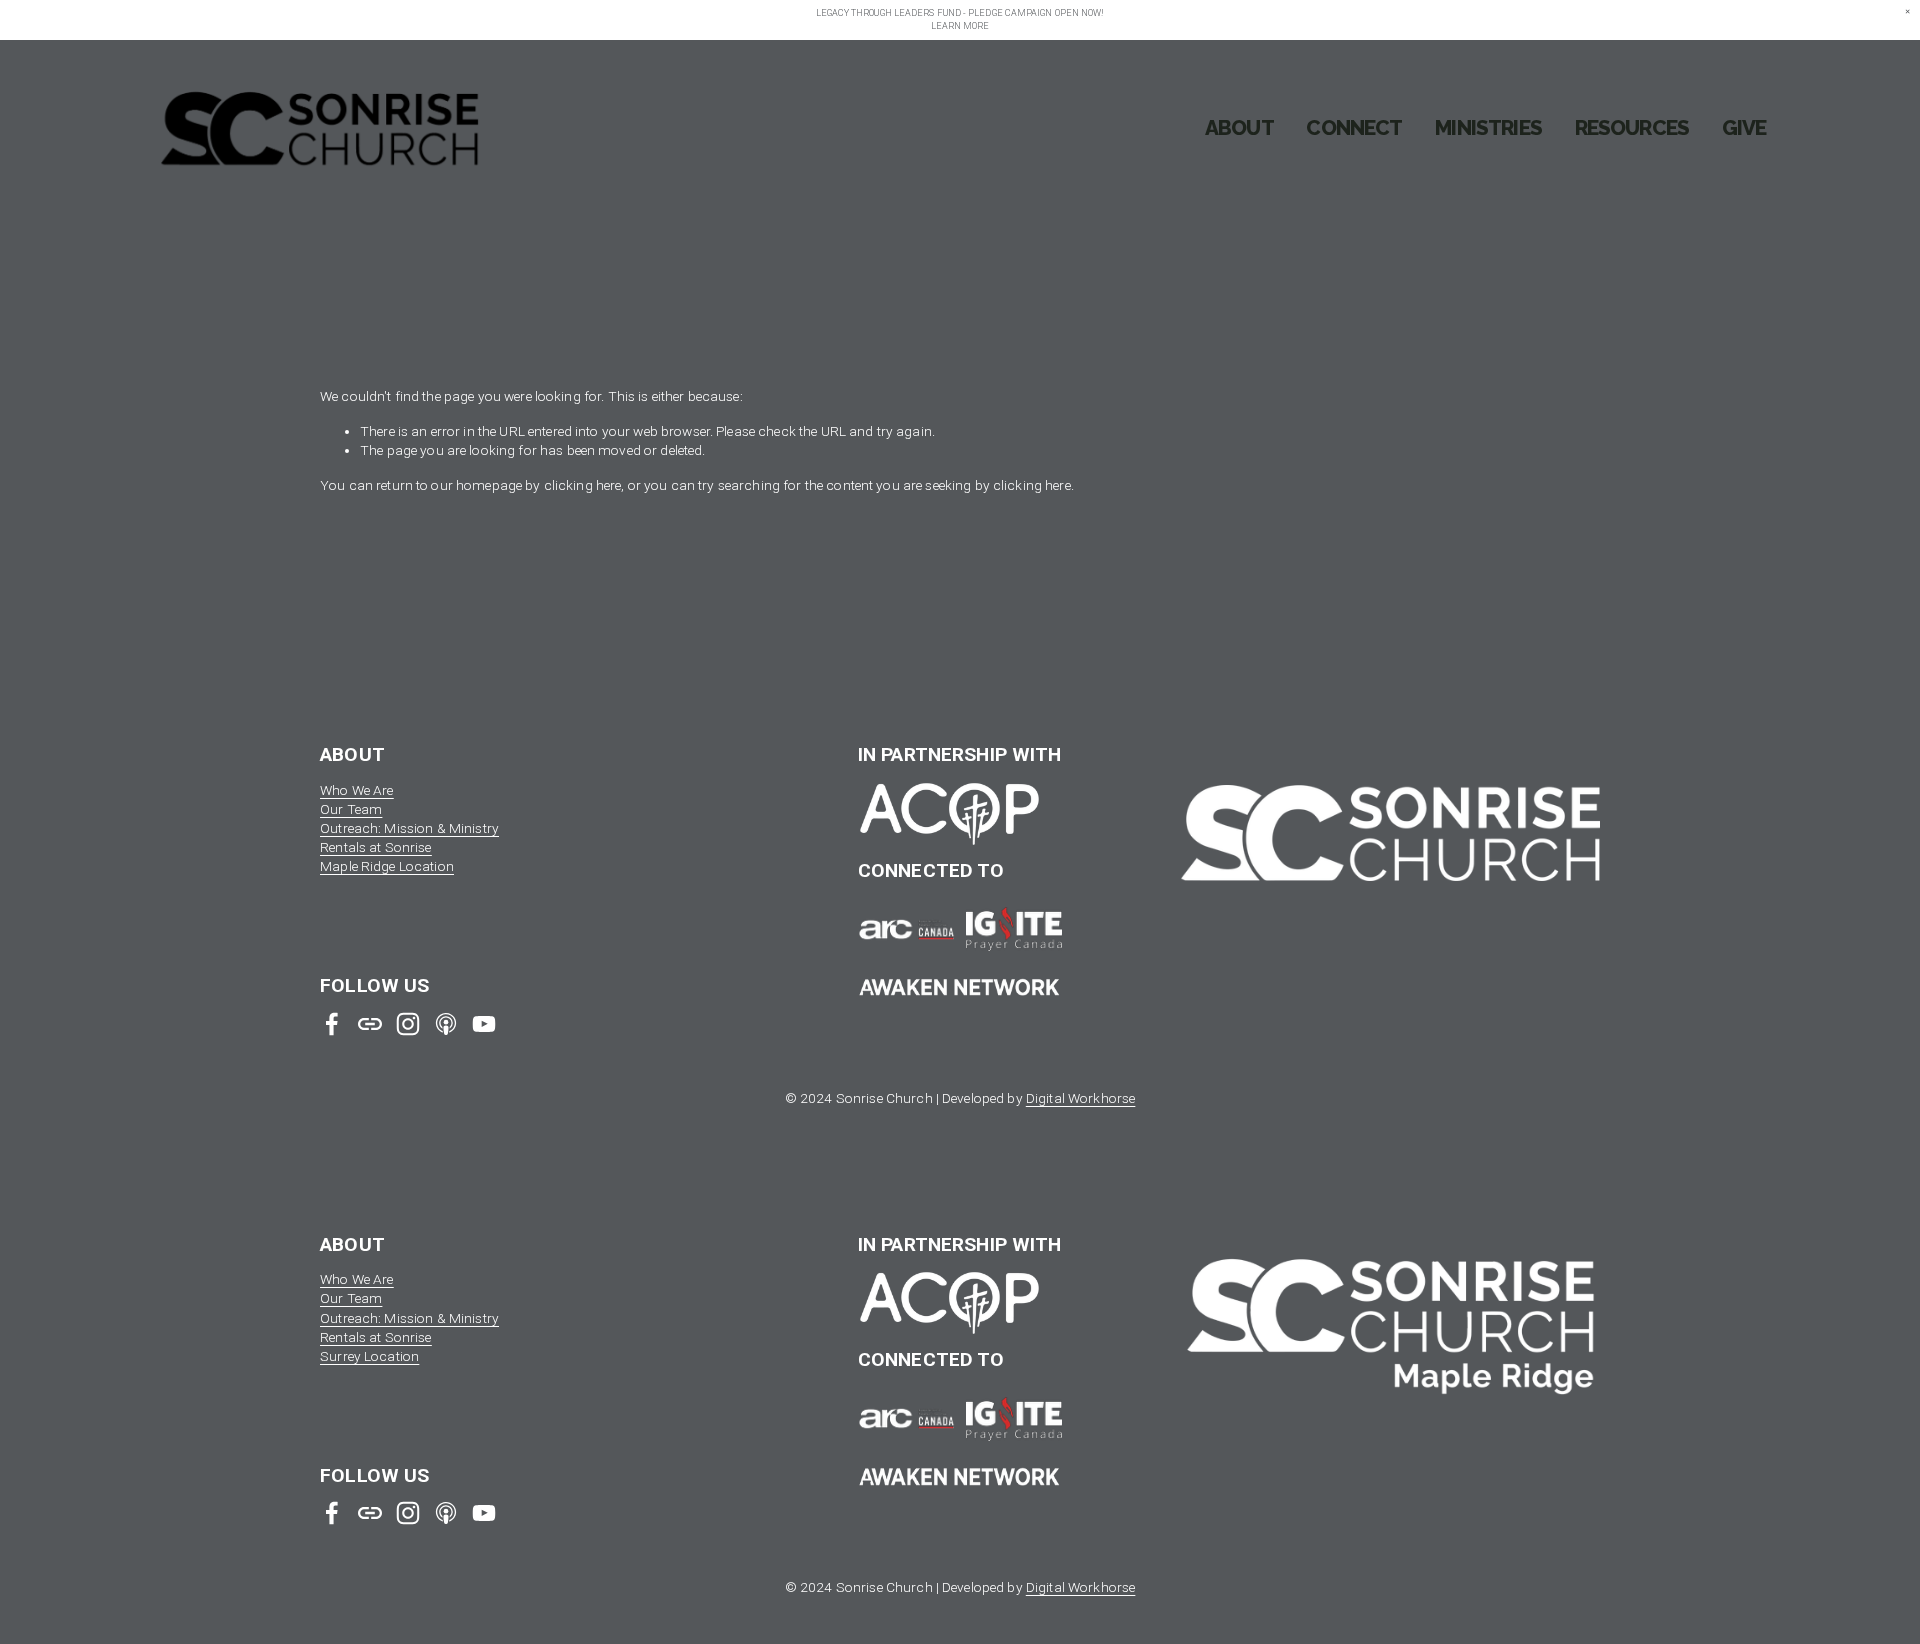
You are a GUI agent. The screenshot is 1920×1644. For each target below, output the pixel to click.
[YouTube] (484, 1024)
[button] (1907, 12)
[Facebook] (332, 1024)
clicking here (583, 485)
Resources (1632, 128)
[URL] (370, 1024)
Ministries (1488, 128)
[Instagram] (408, 1024)
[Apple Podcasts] (446, 1024)
